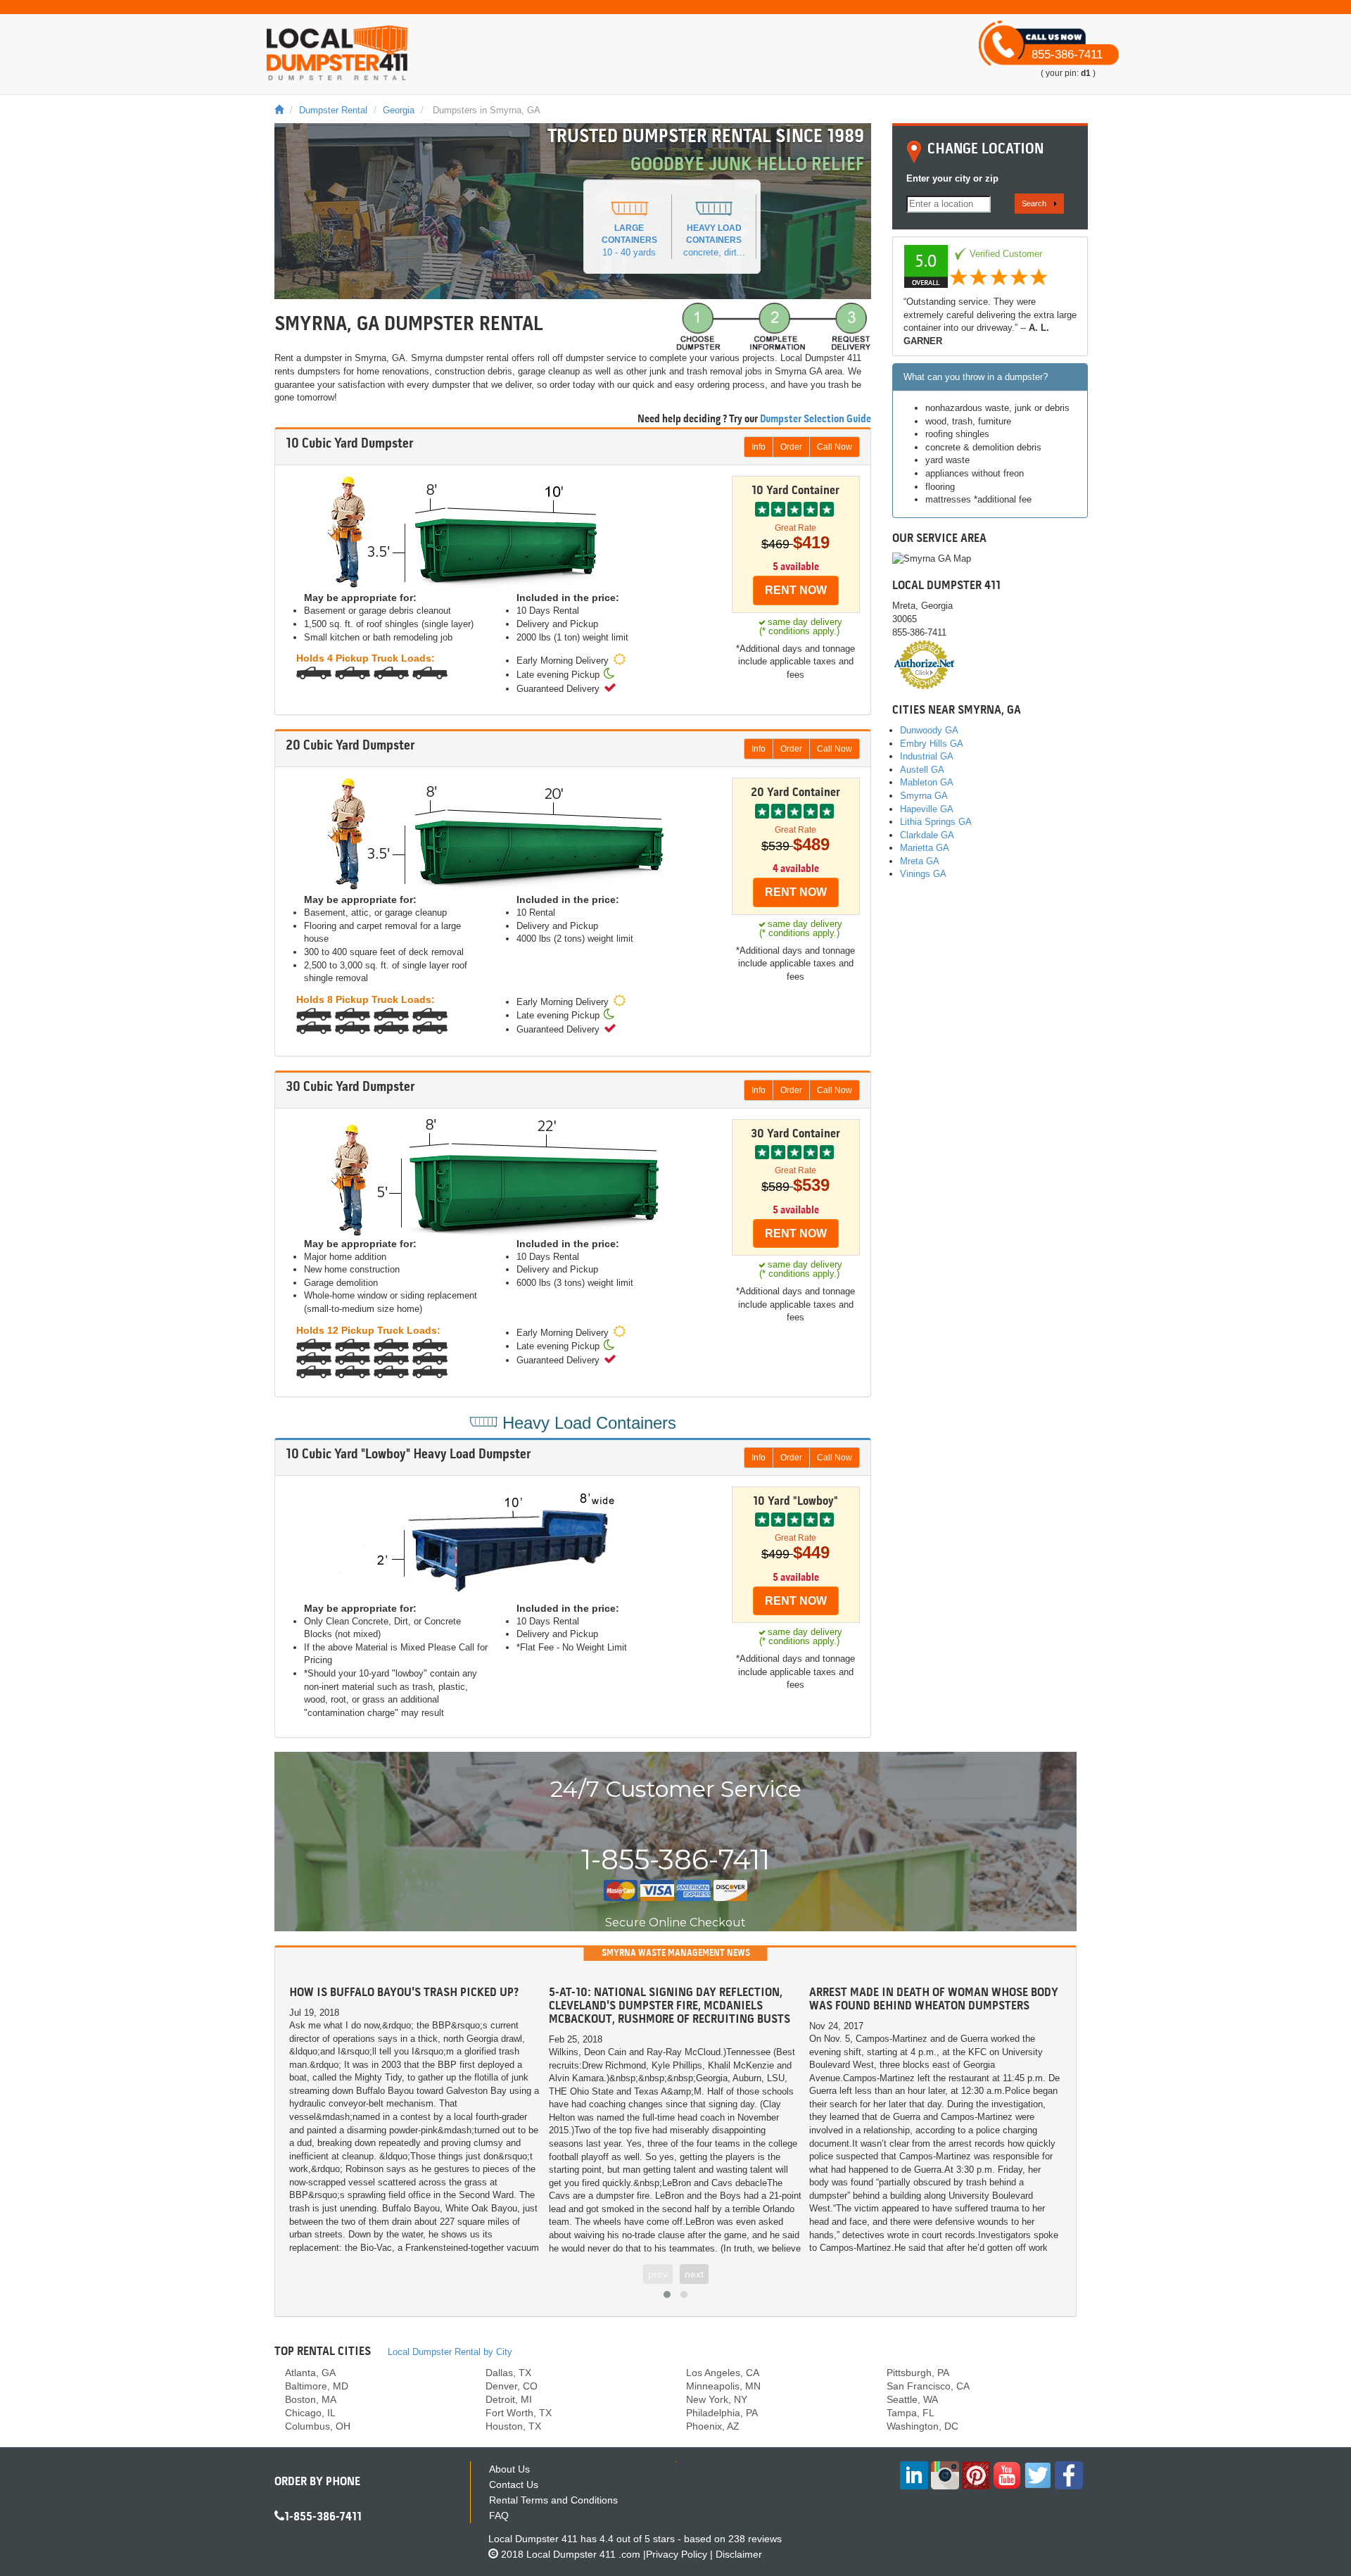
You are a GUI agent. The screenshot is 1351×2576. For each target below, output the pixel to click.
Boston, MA (311, 2399)
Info (759, 447)
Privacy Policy (677, 2554)
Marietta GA (925, 848)
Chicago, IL (310, 2413)
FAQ (499, 2515)
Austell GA (922, 770)
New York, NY (717, 2399)
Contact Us (514, 2485)
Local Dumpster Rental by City (450, 2352)
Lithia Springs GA (936, 822)
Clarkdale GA (927, 835)
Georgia (399, 110)
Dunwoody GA (929, 730)
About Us (509, 2469)
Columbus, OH (318, 2426)
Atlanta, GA (310, 2373)
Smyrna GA (924, 796)
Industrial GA (927, 756)
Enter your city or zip (952, 178)
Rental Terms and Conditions (553, 2500)
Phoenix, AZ (713, 2426)
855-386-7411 (1067, 55)
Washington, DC (922, 2426)
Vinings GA (923, 874)
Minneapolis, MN (723, 2386)
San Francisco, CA (928, 2386)
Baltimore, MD (317, 2386)
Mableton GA (927, 782)
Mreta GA (920, 861)
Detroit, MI (509, 2399)
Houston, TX (513, 2426)
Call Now (835, 447)
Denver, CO (512, 2386)
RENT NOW (796, 590)
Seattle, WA (912, 2399)
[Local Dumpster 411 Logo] (337, 53)
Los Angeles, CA (723, 2373)
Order (791, 447)
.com (583, 2554)
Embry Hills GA (932, 744)
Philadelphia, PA (722, 2413)
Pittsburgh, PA (918, 2373)
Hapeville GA (927, 809)
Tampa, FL (911, 2413)
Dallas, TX (508, 2373)
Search (1034, 203)
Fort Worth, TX (519, 2413)
